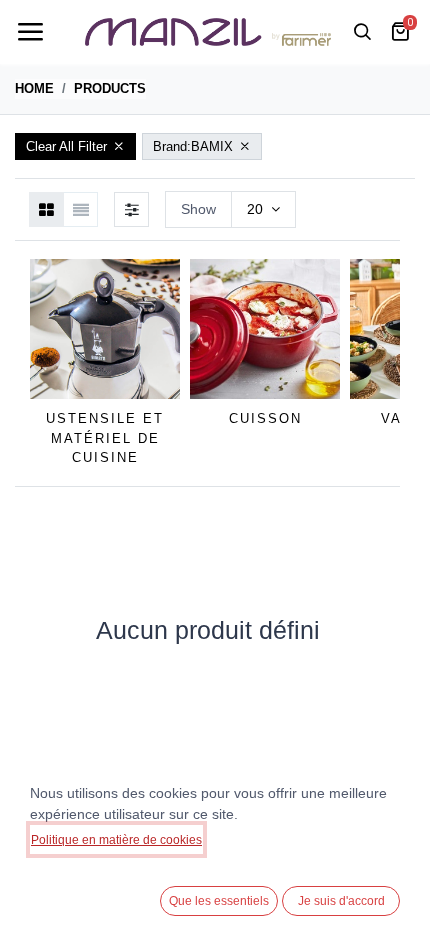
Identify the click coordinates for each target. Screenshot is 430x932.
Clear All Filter (66, 146)
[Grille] (46, 209)
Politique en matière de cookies (116, 840)
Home (34, 88)
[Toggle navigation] (30, 32)
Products (110, 88)
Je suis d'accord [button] (341, 901)
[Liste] (80, 209)
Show (198, 209)
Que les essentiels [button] (219, 901)
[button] (390, 363)
